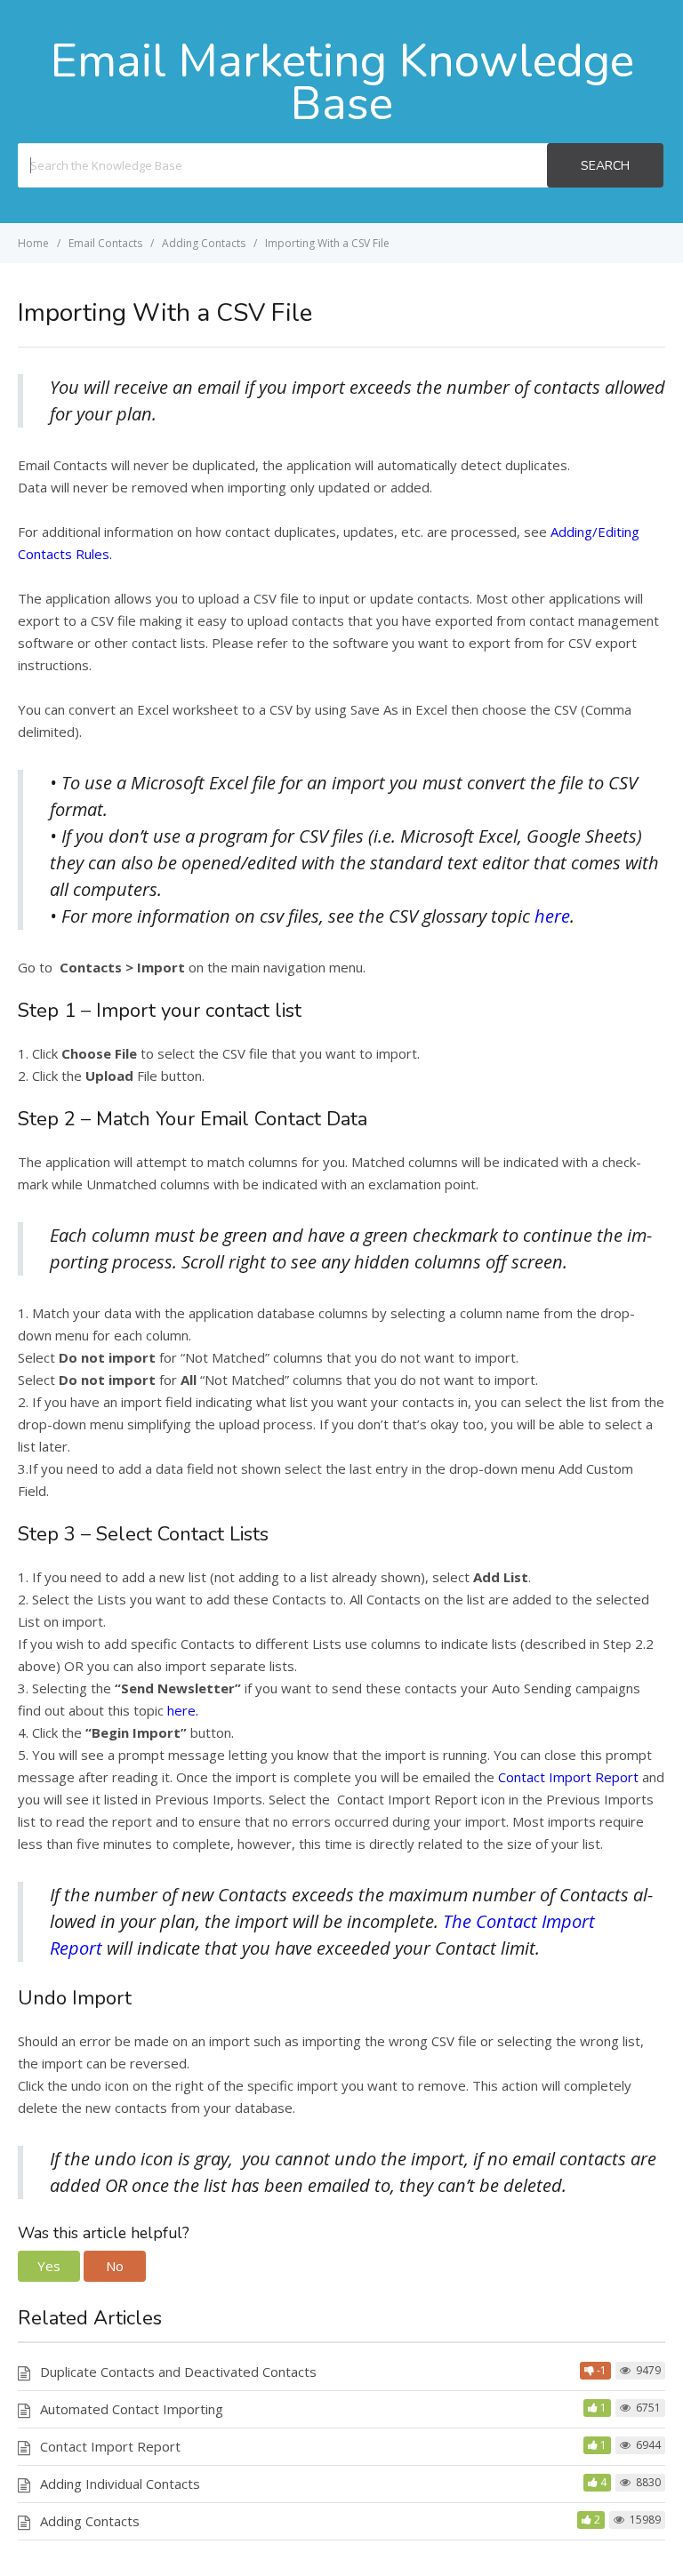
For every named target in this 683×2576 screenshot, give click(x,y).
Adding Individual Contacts (120, 2484)
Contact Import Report (570, 1777)
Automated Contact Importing (132, 2409)
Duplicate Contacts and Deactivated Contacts (178, 2372)
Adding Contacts (90, 2521)
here (552, 916)
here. (183, 1710)
